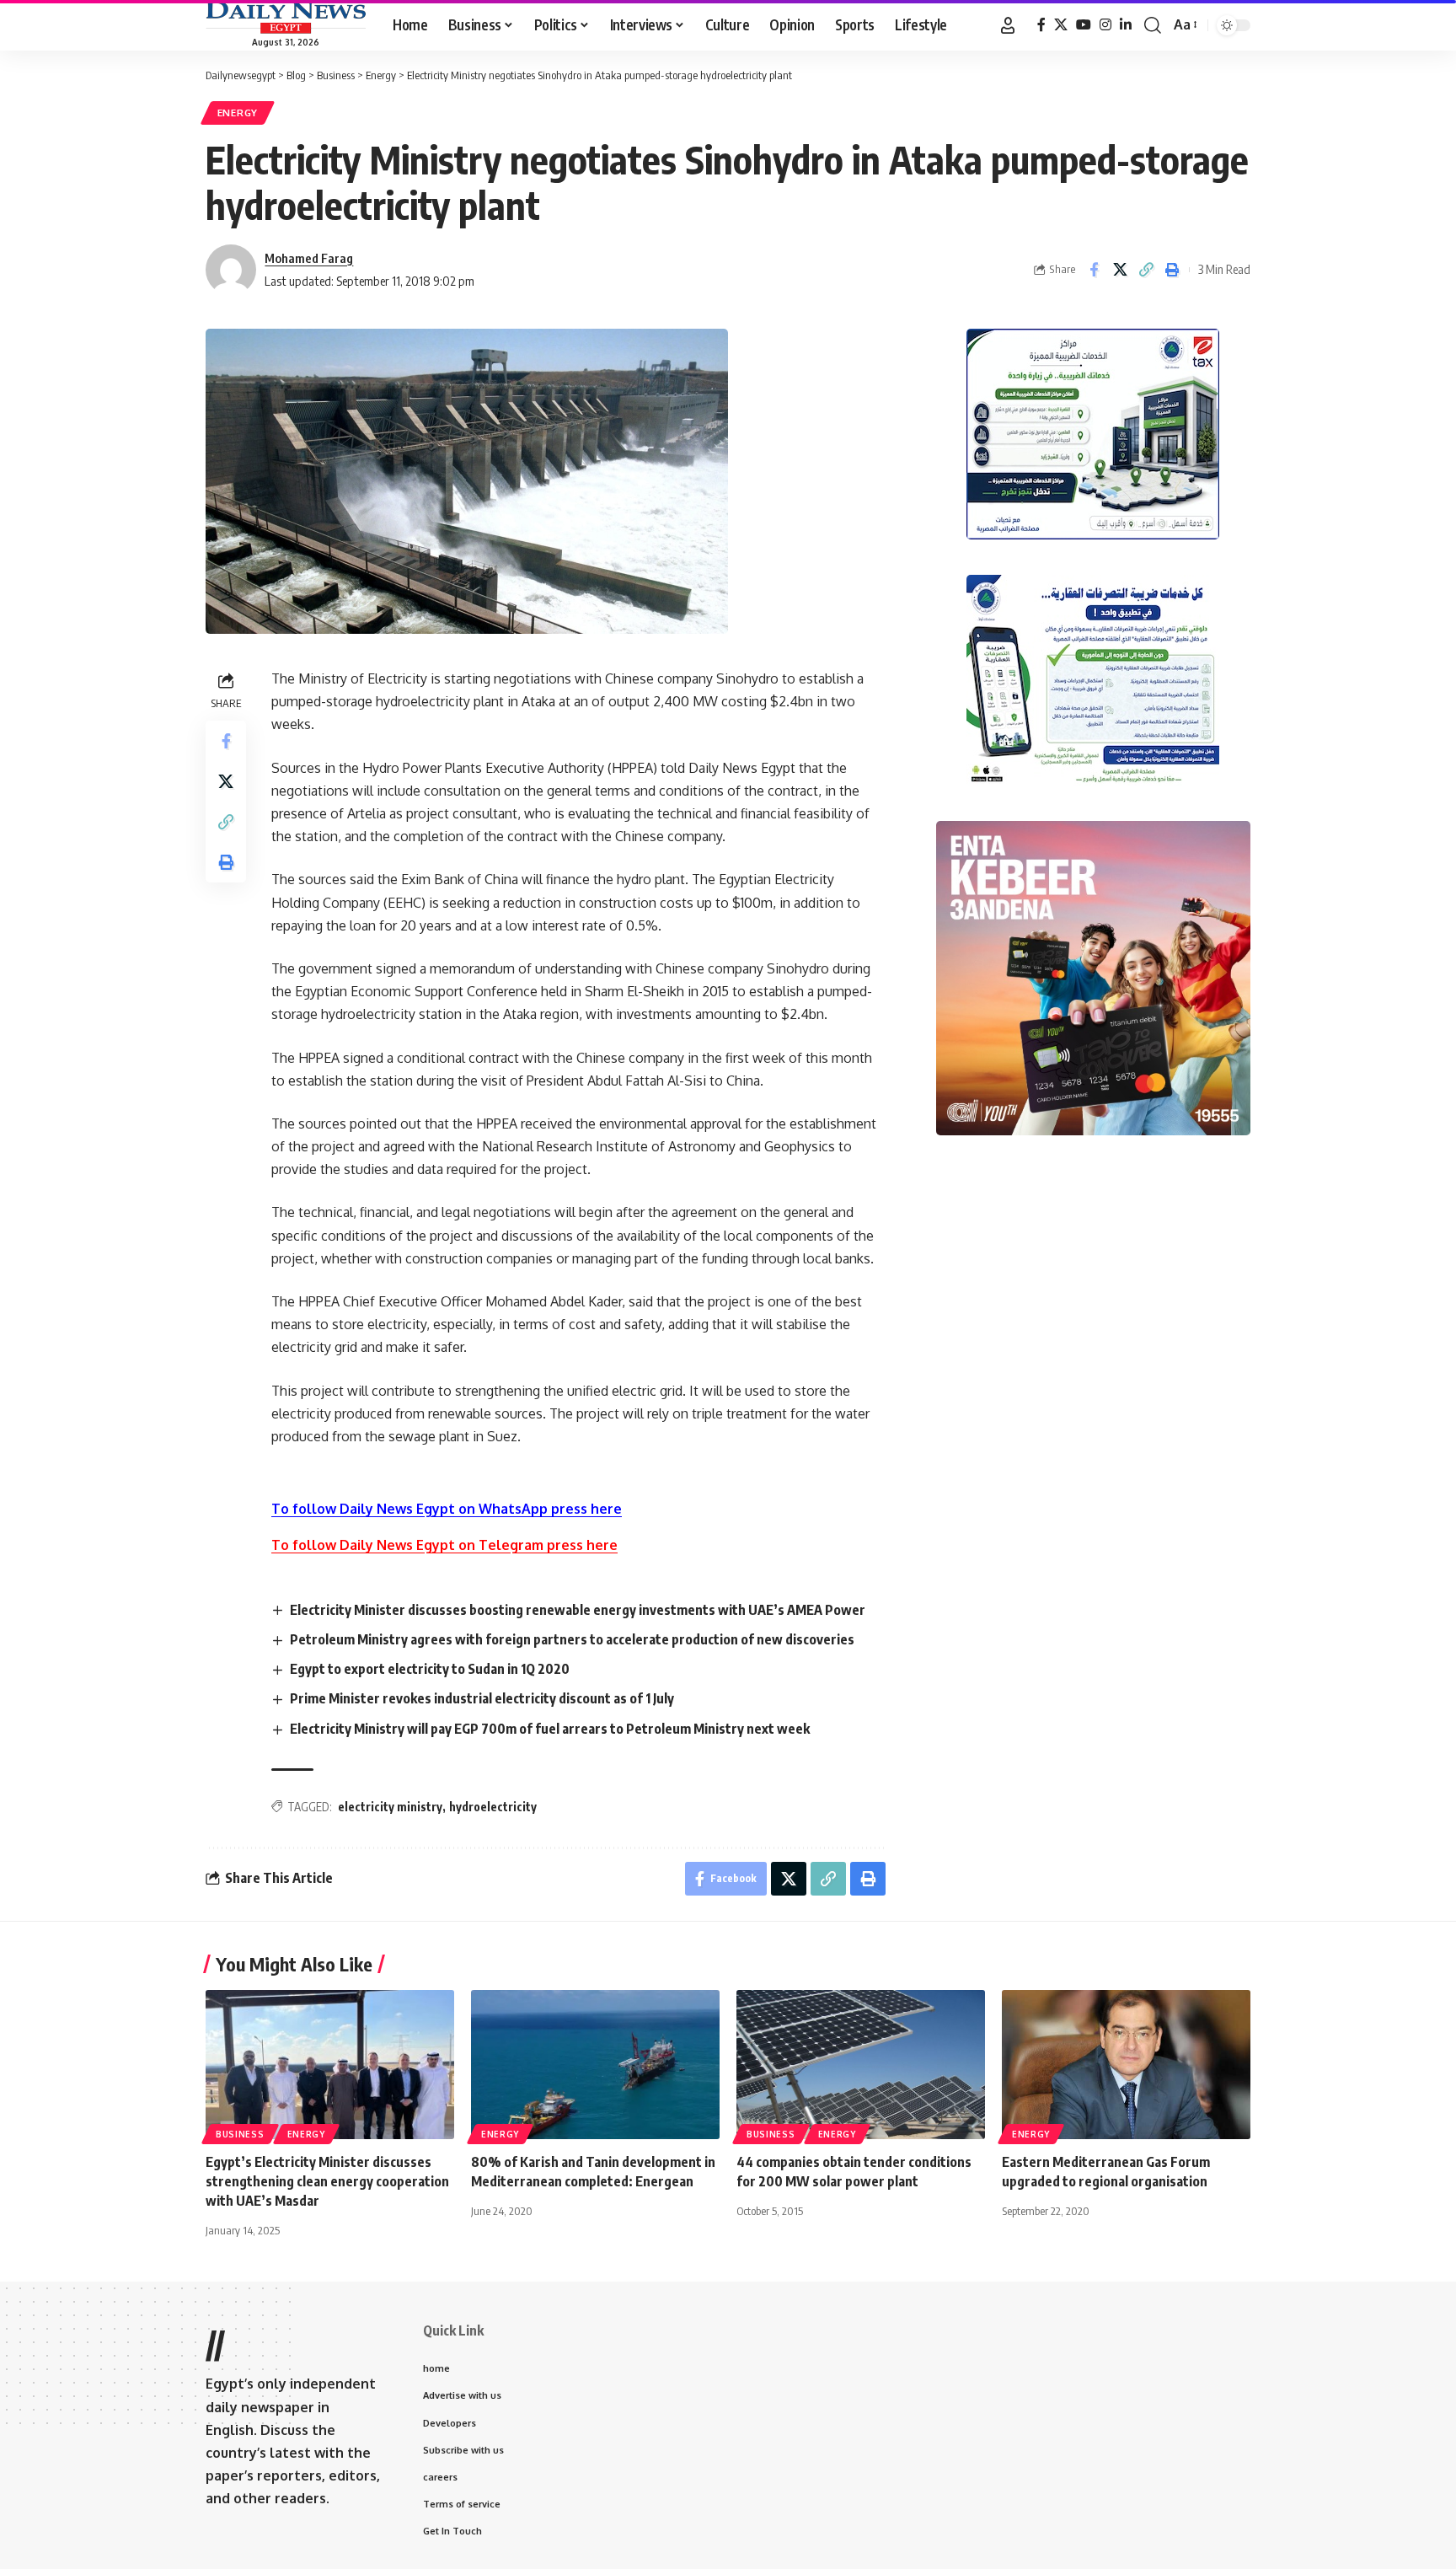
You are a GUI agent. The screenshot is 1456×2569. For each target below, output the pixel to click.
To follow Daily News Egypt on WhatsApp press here (447, 1509)
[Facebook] (1041, 25)
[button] (1008, 25)
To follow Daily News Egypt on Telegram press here (444, 1545)
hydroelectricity (493, 1807)
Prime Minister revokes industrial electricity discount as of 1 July (482, 1698)
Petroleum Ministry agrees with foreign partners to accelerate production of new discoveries (572, 1639)
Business (240, 2134)
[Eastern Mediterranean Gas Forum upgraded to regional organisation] (1126, 2065)
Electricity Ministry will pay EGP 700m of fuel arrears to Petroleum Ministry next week (550, 1729)
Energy (238, 113)
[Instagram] (1105, 25)
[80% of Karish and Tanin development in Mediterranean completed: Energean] (595, 2065)
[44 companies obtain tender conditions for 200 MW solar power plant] (861, 2065)
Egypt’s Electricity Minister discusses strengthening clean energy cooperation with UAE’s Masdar (327, 2181)
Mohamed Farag (309, 258)
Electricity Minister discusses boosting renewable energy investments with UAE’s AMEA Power (578, 1610)
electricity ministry (390, 1807)
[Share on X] (1120, 270)
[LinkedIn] (1126, 25)
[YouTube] (1084, 25)
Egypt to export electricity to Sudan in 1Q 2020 (430, 1669)
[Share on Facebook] (1094, 270)
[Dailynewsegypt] (286, 18)
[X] (1061, 25)
